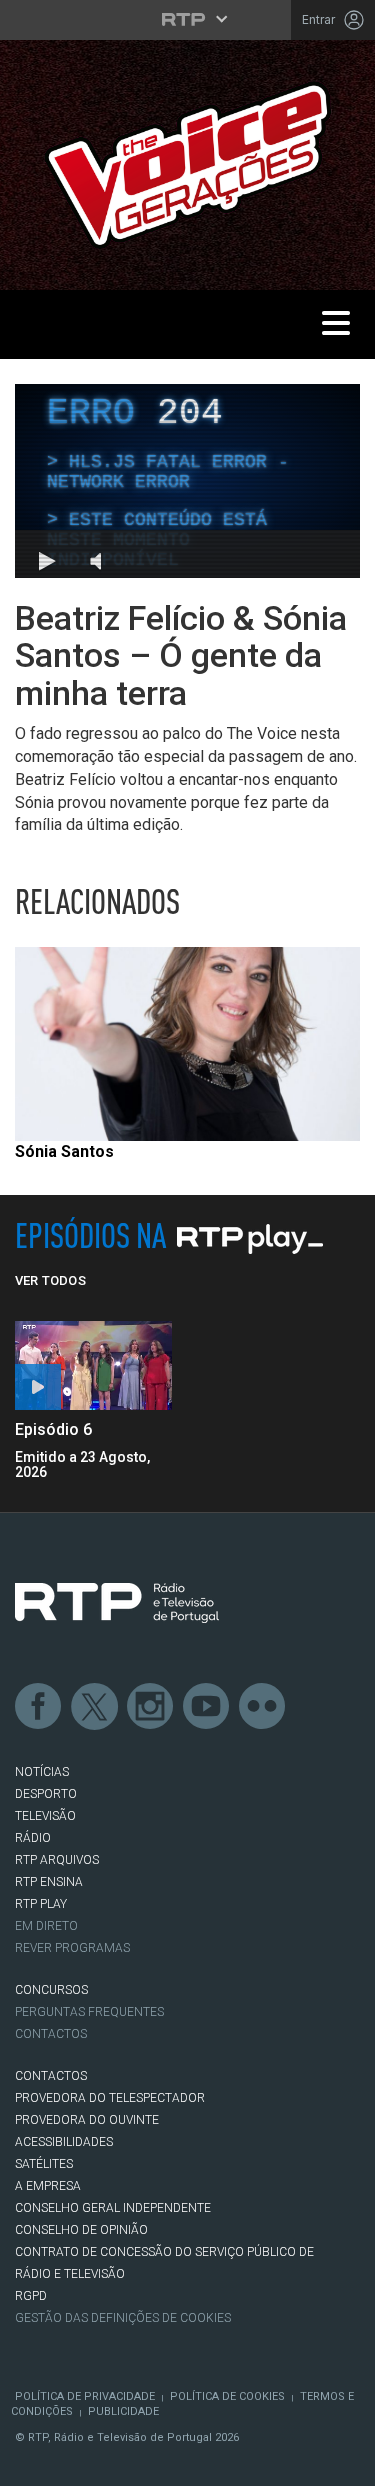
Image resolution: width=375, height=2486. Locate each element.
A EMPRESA (48, 2186)
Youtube (207, 1707)
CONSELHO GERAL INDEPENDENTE (113, 2208)
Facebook (39, 1707)
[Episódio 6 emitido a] (94, 1365)
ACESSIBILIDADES (64, 2142)
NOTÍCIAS (42, 1772)
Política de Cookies (227, 2396)
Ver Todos (50, 1280)
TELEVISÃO (45, 1816)
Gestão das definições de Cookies (123, 2318)
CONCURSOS (51, 1990)
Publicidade (123, 2411)
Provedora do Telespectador (110, 2098)
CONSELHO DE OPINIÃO (81, 2230)
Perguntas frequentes (89, 2012)
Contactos (51, 2034)
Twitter (95, 1707)
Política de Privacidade (85, 2396)
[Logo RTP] (117, 1603)
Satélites (44, 2164)
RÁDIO (33, 1838)
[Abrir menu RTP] (187, 19)
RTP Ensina (49, 1882)
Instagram (151, 1707)
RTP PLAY (41, 1904)
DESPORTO (46, 1794)
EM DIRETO (46, 1926)
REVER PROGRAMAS (72, 1948)
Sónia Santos (64, 1151)
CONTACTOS (51, 2076)
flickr (263, 1707)
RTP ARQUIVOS (57, 1860)
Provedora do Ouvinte (87, 2120)
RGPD (31, 2296)
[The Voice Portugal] (187, 163)
